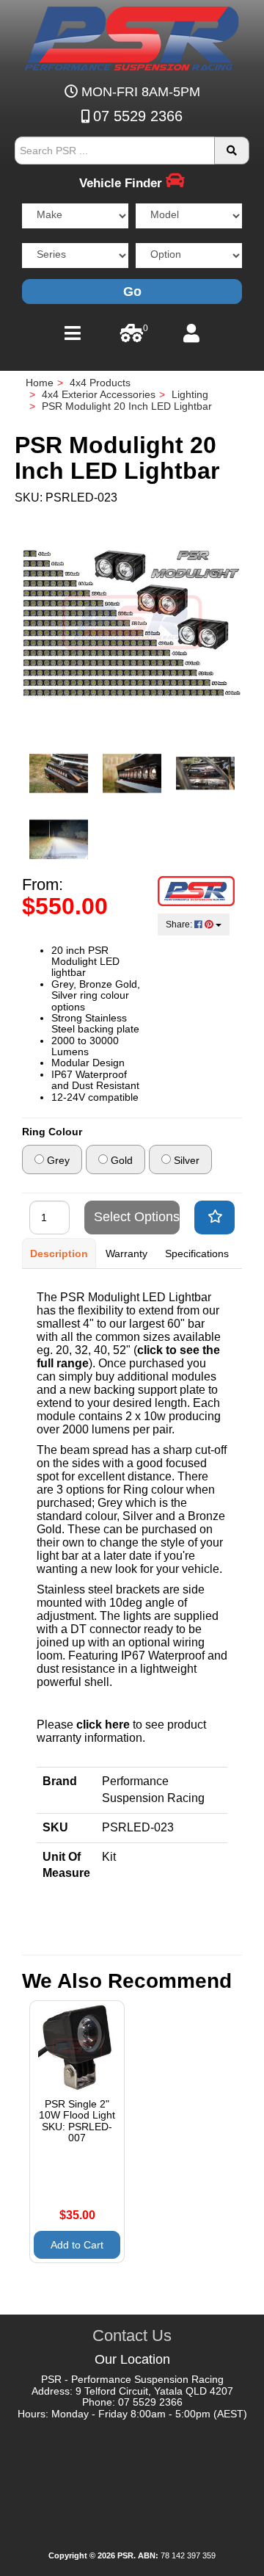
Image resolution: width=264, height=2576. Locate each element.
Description (59, 1253)
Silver (185, 1160)
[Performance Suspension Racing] (196, 890)
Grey (57, 1160)
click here (103, 1725)
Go (132, 292)
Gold (120, 1160)
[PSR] (132, 36)
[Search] (232, 151)
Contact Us (132, 2336)
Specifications (197, 1253)
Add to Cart (77, 2245)
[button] (214, 1218)
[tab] (60, 1253)
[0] (132, 337)
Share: (180, 925)
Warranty (126, 1253)
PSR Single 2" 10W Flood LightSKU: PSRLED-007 (77, 2121)
